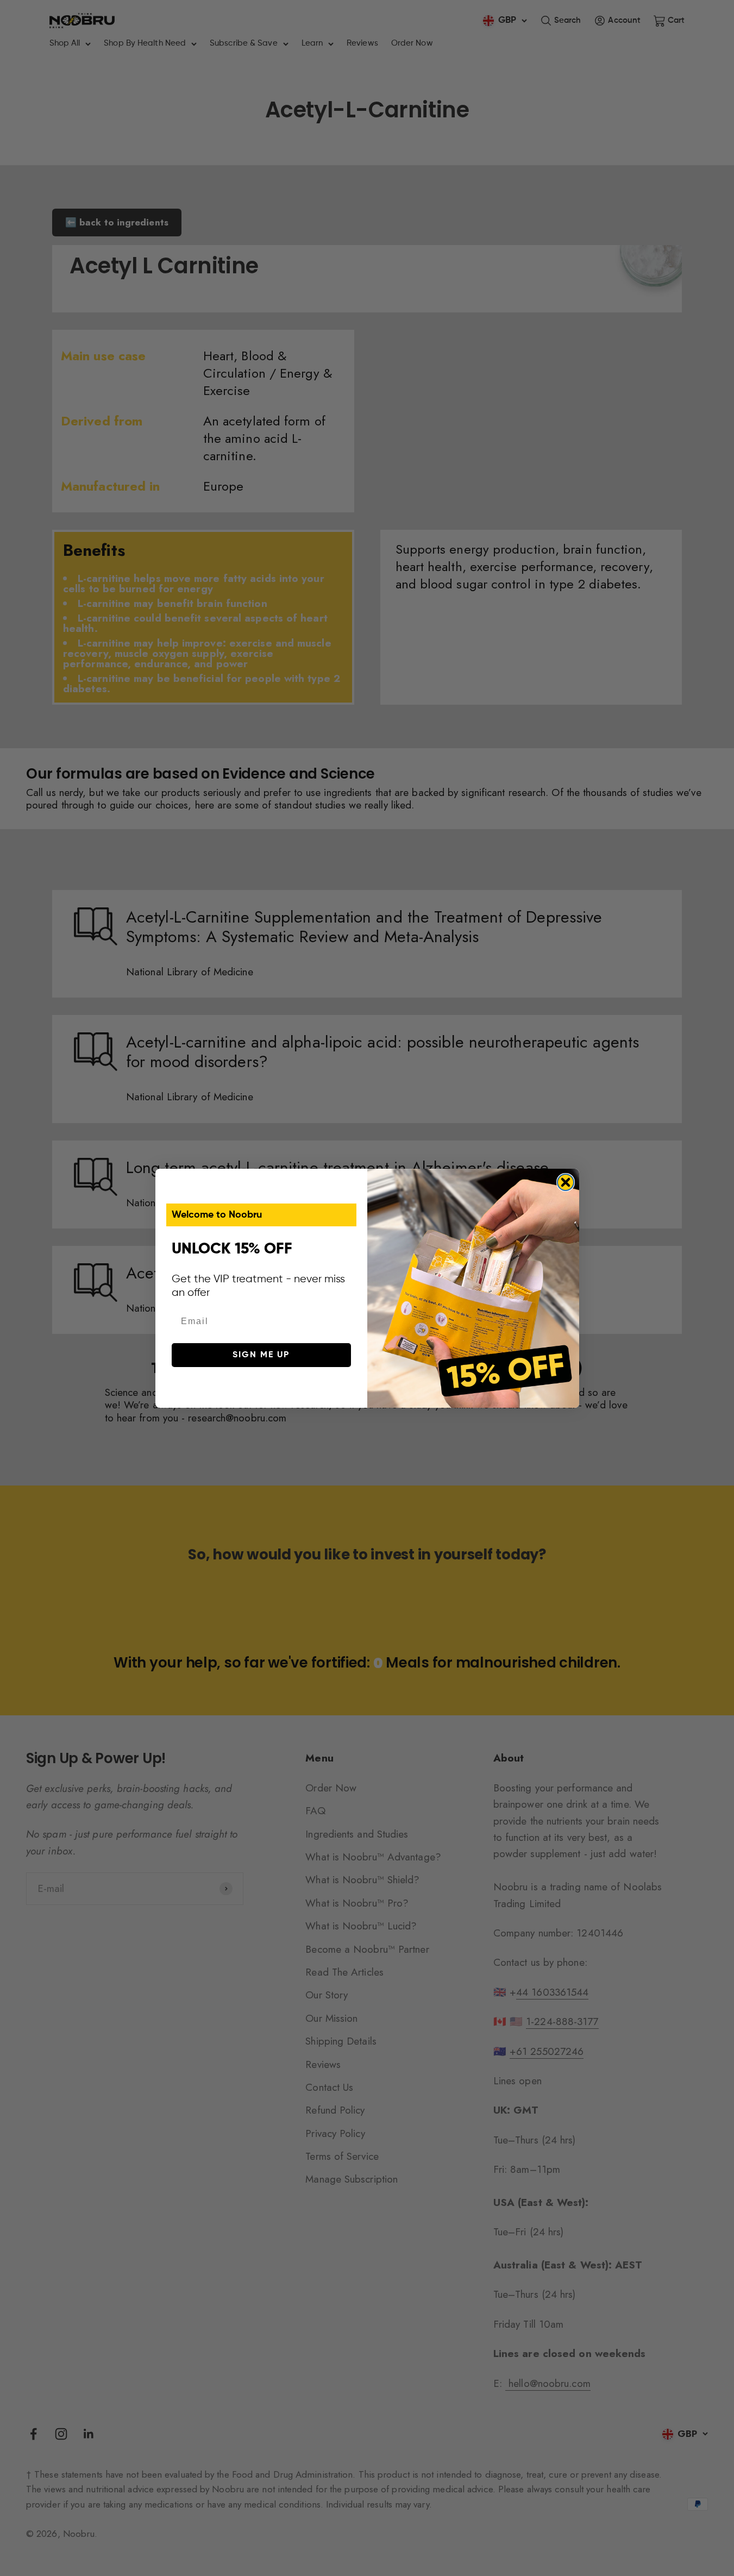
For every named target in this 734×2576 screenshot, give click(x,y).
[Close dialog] (566, 1182)
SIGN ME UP (261, 1355)
